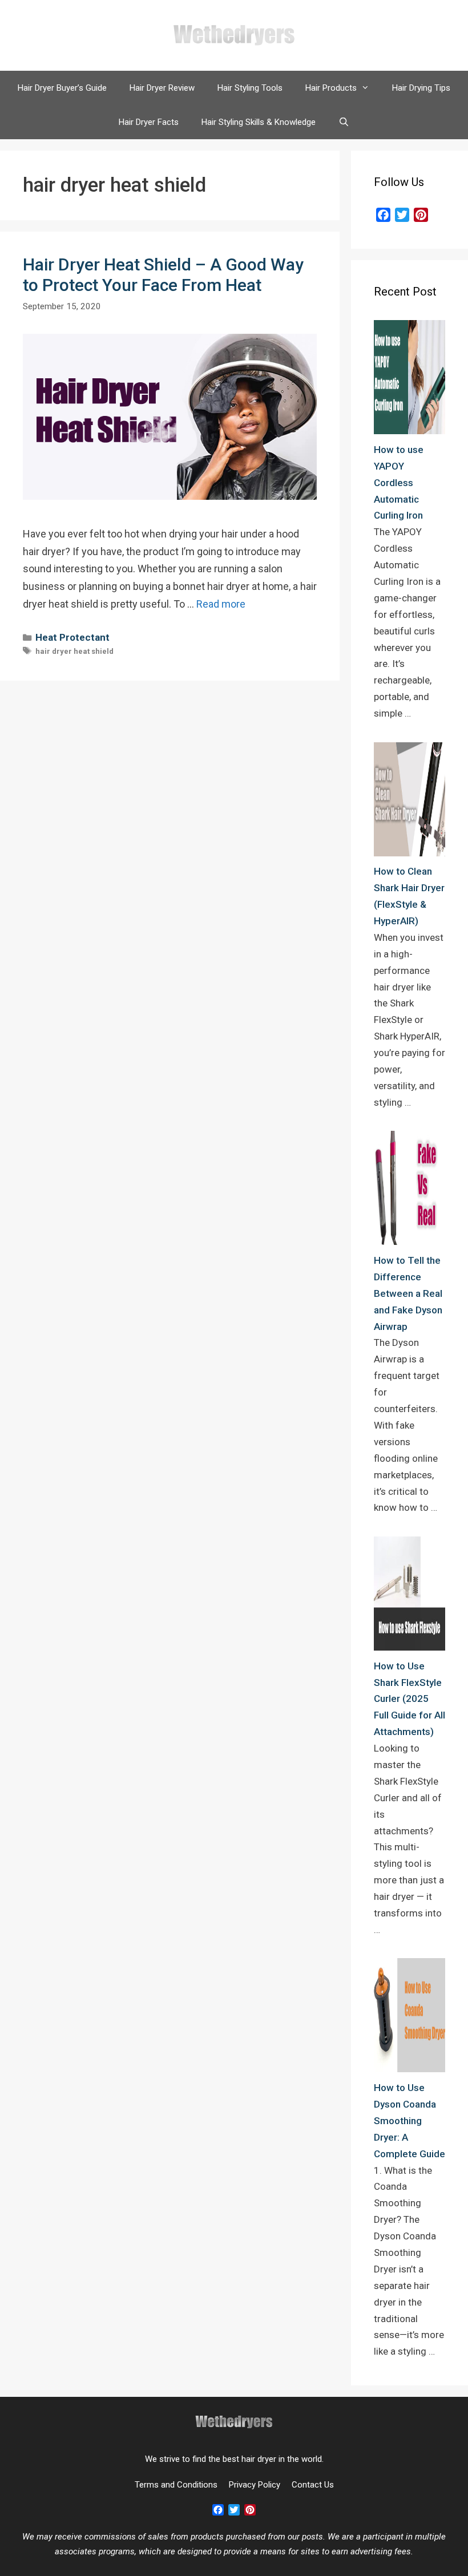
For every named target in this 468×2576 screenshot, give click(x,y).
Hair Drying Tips (421, 88)
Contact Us (313, 2485)
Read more (221, 604)
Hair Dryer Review (162, 88)
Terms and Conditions (176, 2485)
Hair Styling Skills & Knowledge (259, 122)
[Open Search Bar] (344, 122)
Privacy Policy (255, 2485)
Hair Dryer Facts (149, 122)
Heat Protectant (72, 637)
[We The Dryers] (234, 35)
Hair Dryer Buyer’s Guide (62, 88)
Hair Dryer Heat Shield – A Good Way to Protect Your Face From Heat (163, 275)
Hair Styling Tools (250, 88)
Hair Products (331, 88)
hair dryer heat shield (74, 651)
